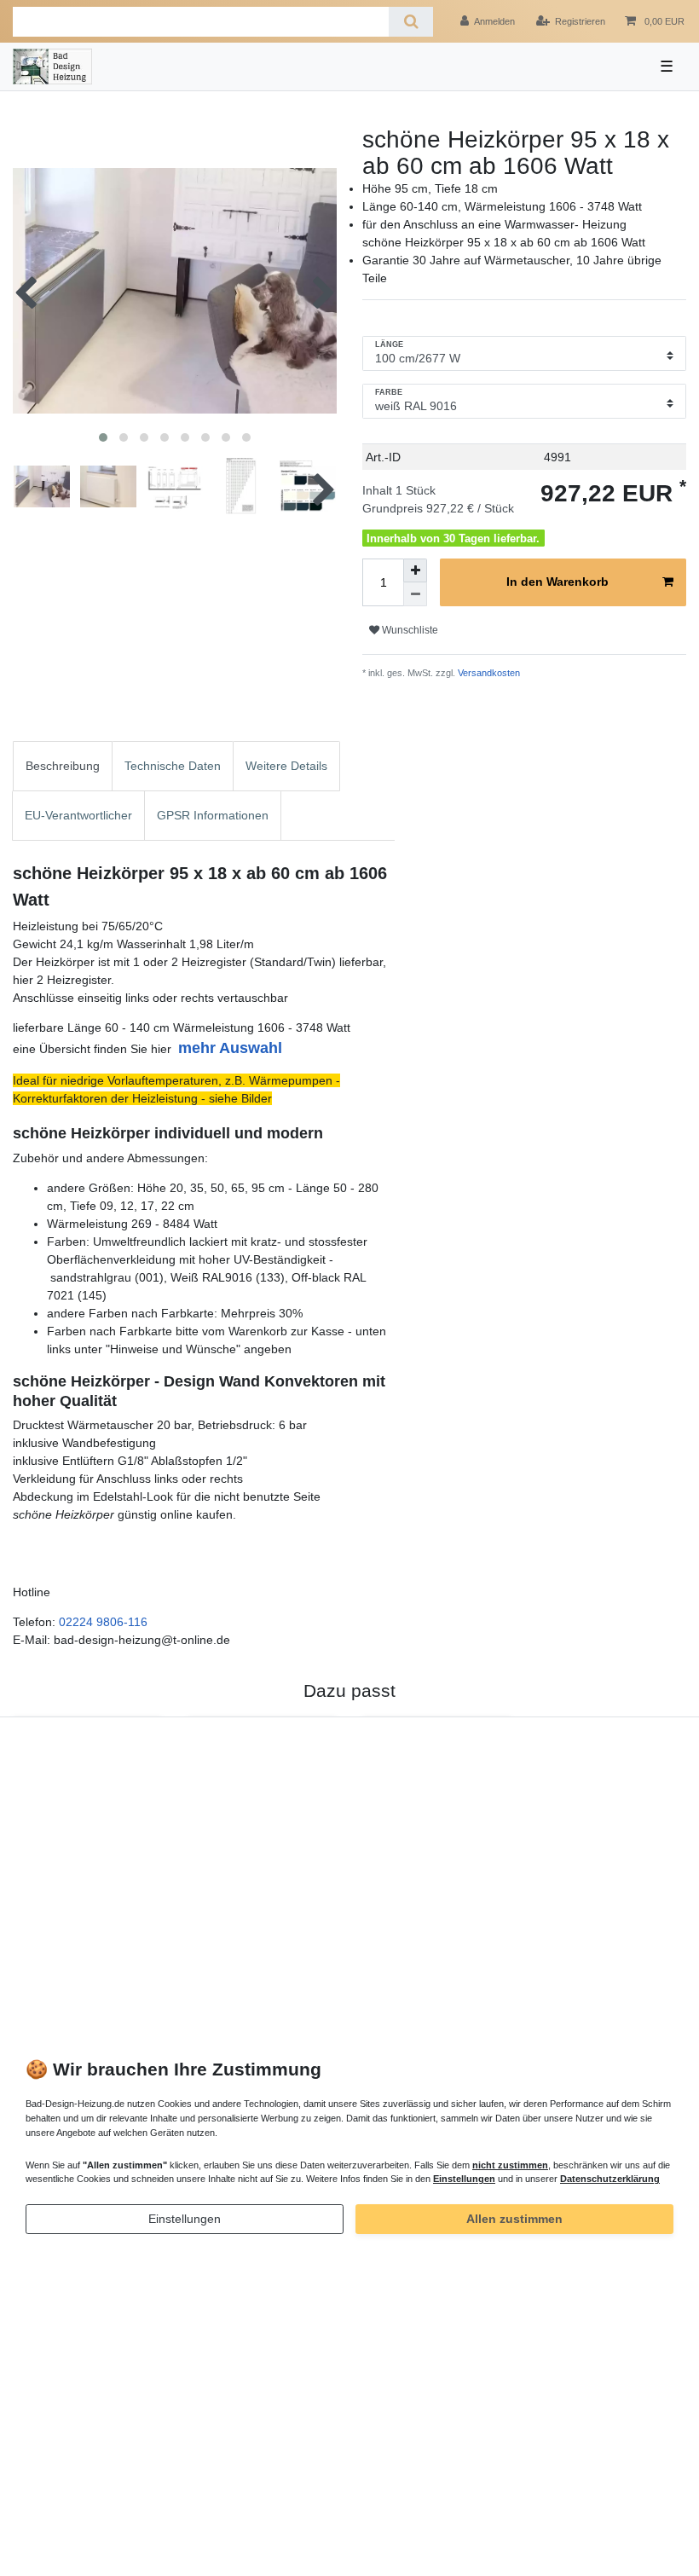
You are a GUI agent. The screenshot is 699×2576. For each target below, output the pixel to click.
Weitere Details (286, 766)
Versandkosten (488, 673)
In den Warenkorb (557, 582)
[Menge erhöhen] (415, 570)
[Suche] (410, 22)
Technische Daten (173, 766)
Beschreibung (63, 766)
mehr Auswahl (230, 1048)
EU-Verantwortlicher (78, 815)
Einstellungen (185, 2219)
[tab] (63, 766)
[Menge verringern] (415, 594)
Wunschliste (409, 630)
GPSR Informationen (213, 815)
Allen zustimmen (514, 2219)
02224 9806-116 (103, 1622)
